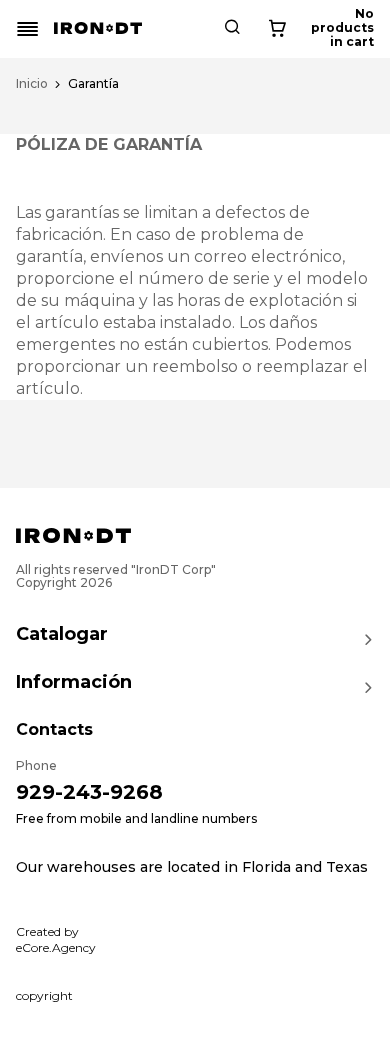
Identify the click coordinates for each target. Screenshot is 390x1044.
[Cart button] (277, 29)
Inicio (32, 84)
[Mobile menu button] (28, 29)
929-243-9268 (89, 792)
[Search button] (232, 29)
